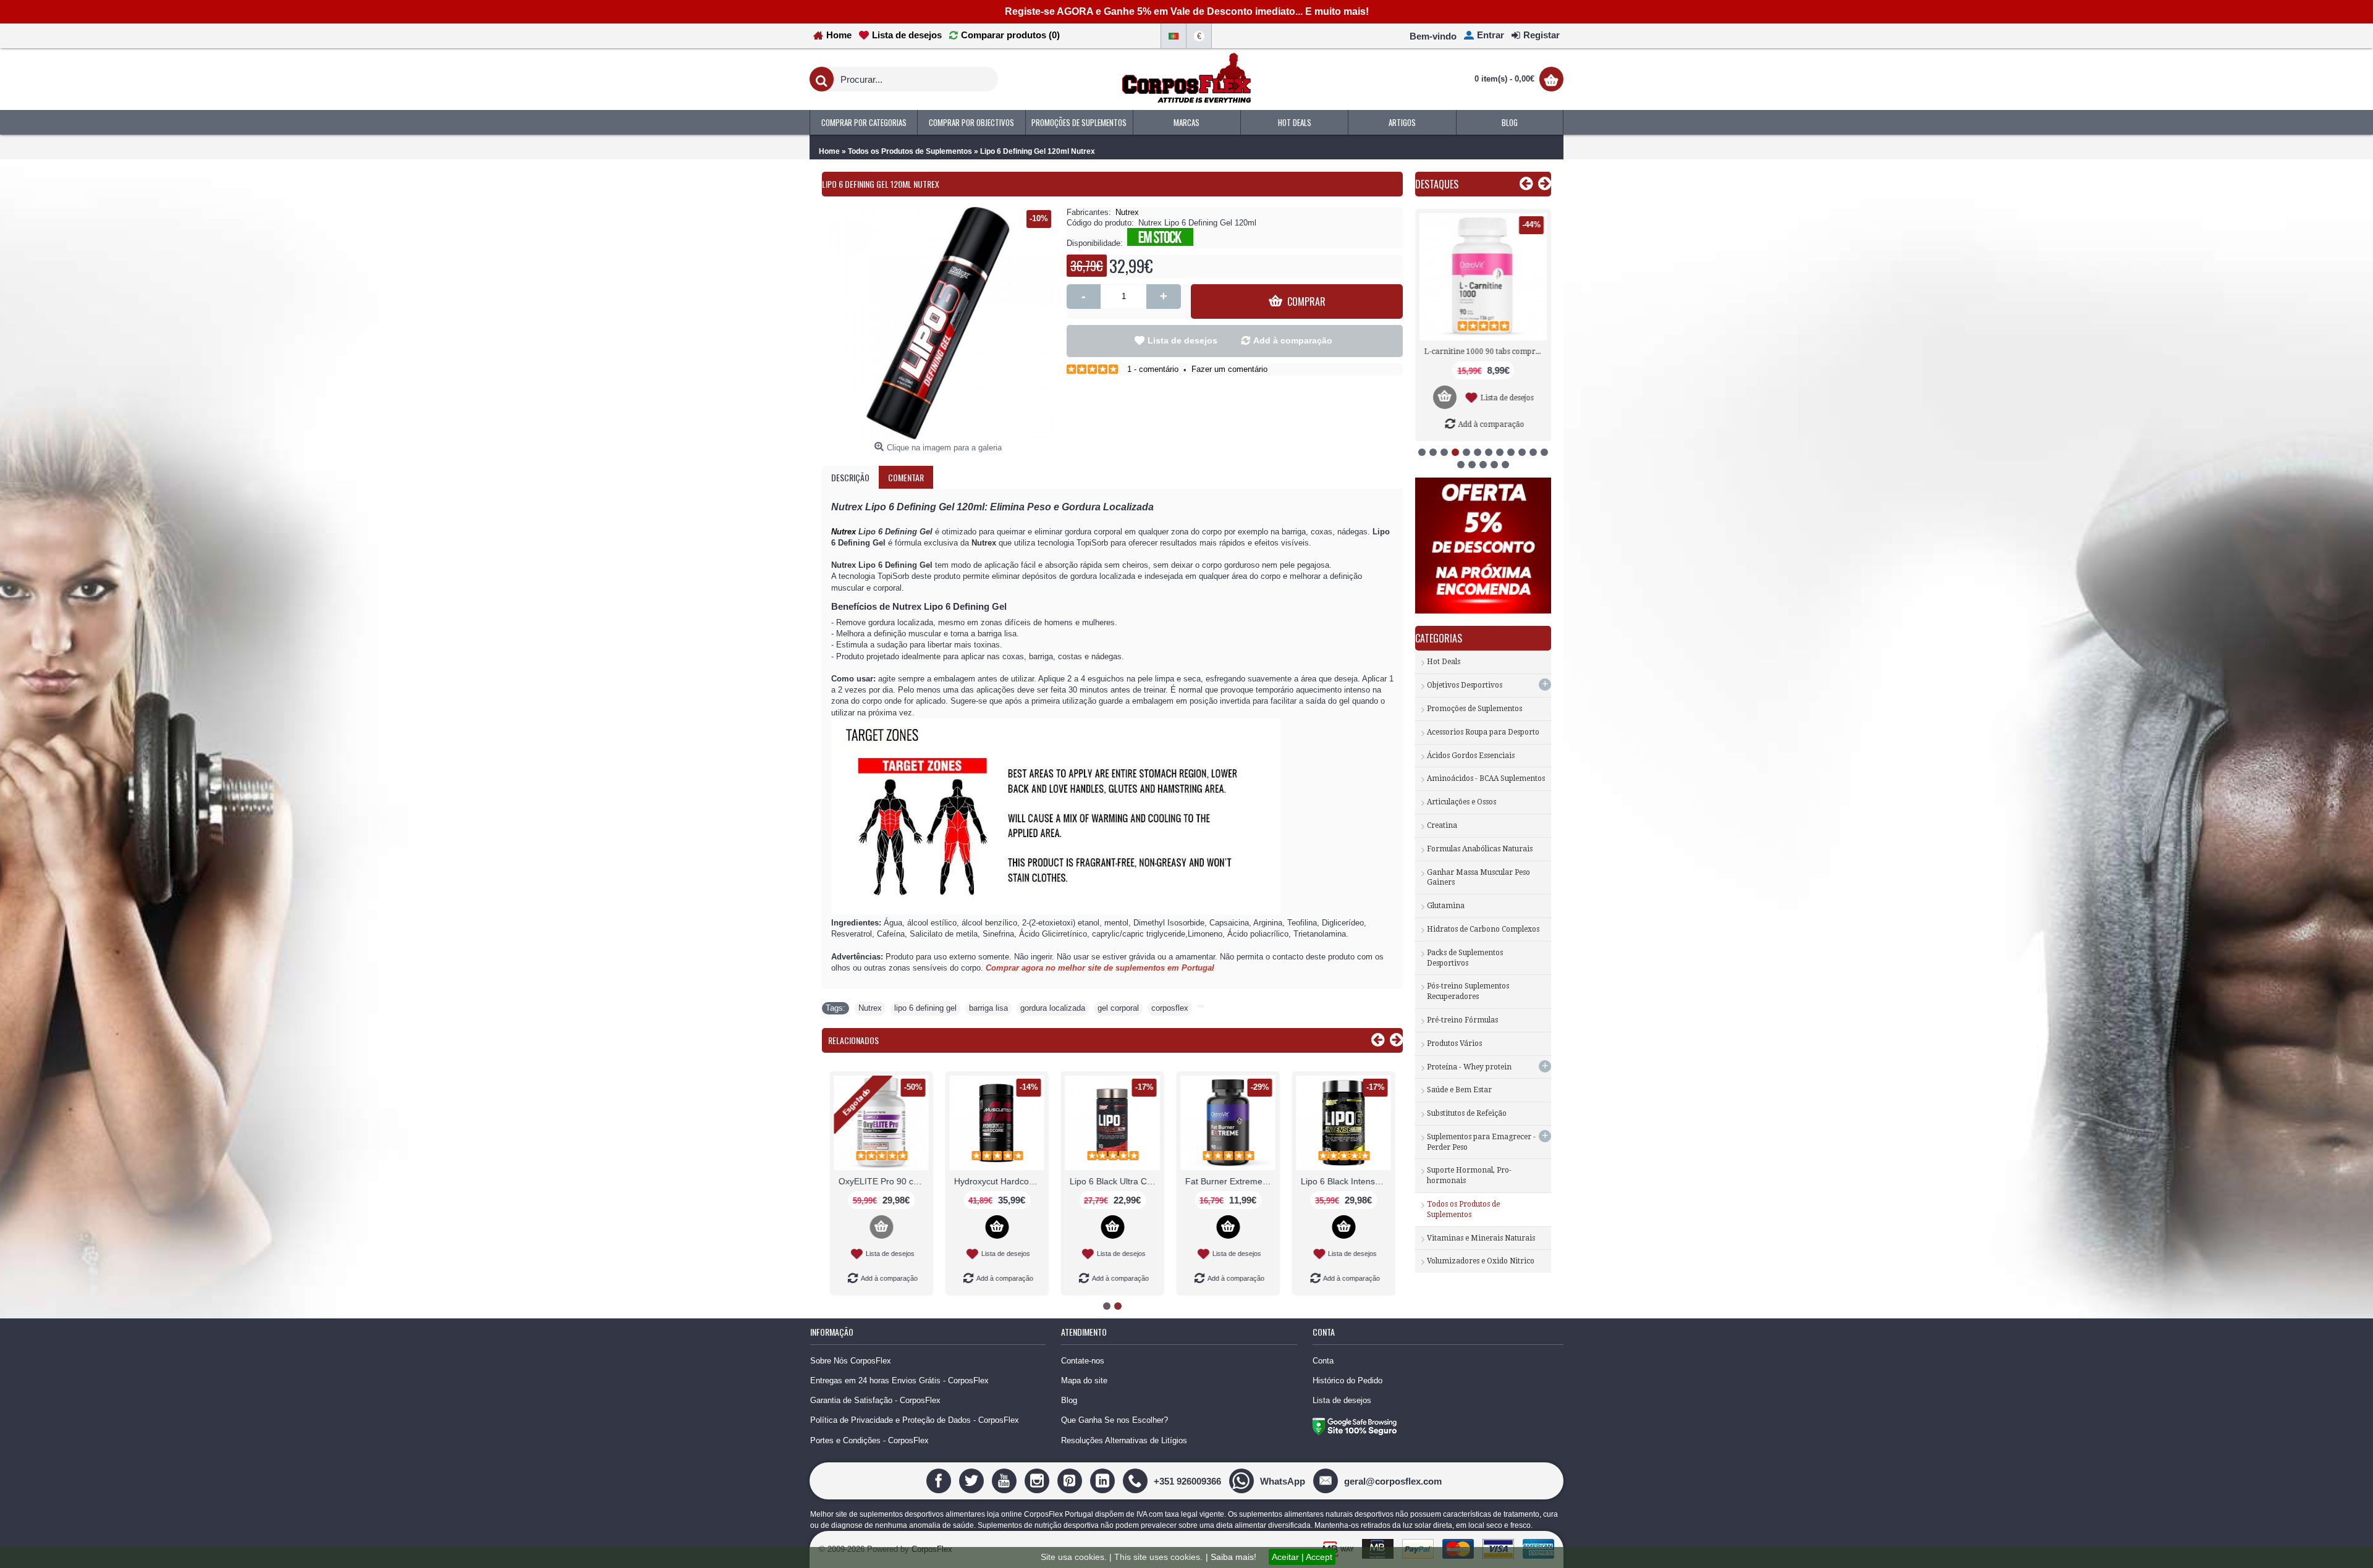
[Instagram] (1038, 1481)
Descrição (850, 477)
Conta (1323, 1361)
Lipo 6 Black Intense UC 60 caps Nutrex (1113, 1181)
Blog (1069, 1400)
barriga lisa (988, 1008)
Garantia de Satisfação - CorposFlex (875, 1400)
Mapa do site (1084, 1380)
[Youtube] (1006, 1481)
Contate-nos (1083, 1361)
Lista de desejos (1182, 340)
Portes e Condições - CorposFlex (869, 1440)
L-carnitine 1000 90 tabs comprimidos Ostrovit (1485, 352)
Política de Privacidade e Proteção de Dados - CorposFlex (915, 1420)
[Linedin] (1104, 1481)
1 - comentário (1153, 369)
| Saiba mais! (1231, 1557)
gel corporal (1118, 1008)
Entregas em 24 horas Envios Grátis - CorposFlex (899, 1380)
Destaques (1437, 184)
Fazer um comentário (1229, 369)
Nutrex (1127, 212)
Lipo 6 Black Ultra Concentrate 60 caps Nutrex (882, 1181)
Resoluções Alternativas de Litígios (1124, 1440)
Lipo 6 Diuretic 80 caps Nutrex (1344, 1181)
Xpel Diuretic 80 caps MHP (1229, 1181)
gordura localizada (1053, 1008)
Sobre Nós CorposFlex (851, 1361)
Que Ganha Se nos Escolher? (1115, 1420)
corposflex (1170, 1008)
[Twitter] (973, 1481)
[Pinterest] (1071, 1481)
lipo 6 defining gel (925, 1008)
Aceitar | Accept (1302, 1557)
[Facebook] (940, 1481)
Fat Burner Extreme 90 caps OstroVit (997, 1181)
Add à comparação (1293, 340)
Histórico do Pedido (1347, 1380)
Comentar (906, 477)
